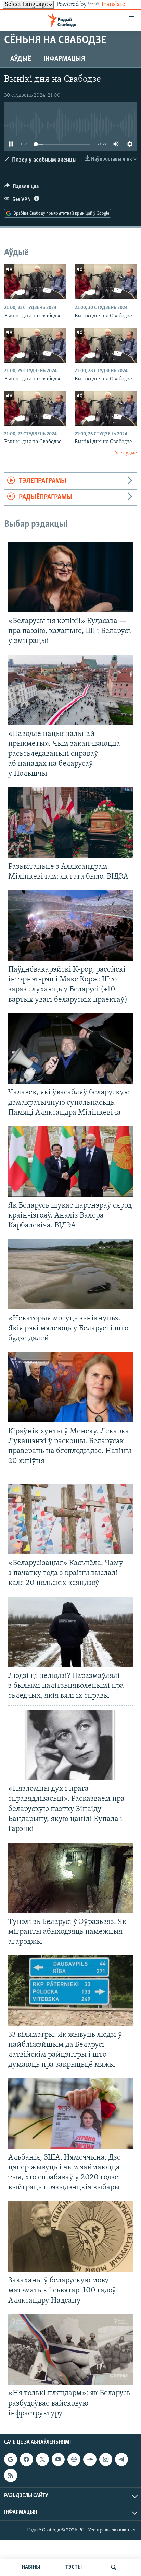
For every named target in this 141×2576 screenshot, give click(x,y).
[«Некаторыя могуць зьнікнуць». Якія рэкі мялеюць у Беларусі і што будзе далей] (70, 1274)
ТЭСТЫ (74, 2567)
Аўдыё (21, 59)
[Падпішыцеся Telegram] (121, 2459)
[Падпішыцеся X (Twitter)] (42, 2459)
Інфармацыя (64, 59)
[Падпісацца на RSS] (11, 2475)
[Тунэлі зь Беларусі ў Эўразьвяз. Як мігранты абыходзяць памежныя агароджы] (70, 1878)
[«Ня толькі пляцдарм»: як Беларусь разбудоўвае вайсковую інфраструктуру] (70, 2349)
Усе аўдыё (126, 453)
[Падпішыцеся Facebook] (26, 2459)
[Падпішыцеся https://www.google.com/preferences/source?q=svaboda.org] (11, 2459)
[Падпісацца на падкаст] (74, 2459)
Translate (113, 5)
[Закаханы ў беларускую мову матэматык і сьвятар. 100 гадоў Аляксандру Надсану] (70, 2237)
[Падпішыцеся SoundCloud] (90, 2459)
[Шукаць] (114, 2567)
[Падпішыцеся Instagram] (106, 2459)
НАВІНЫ (31, 2567)
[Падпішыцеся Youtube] (58, 2459)
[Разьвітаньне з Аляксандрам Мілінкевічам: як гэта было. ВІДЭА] (70, 822)
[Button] (22, 188)
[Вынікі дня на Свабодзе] (35, 282)
